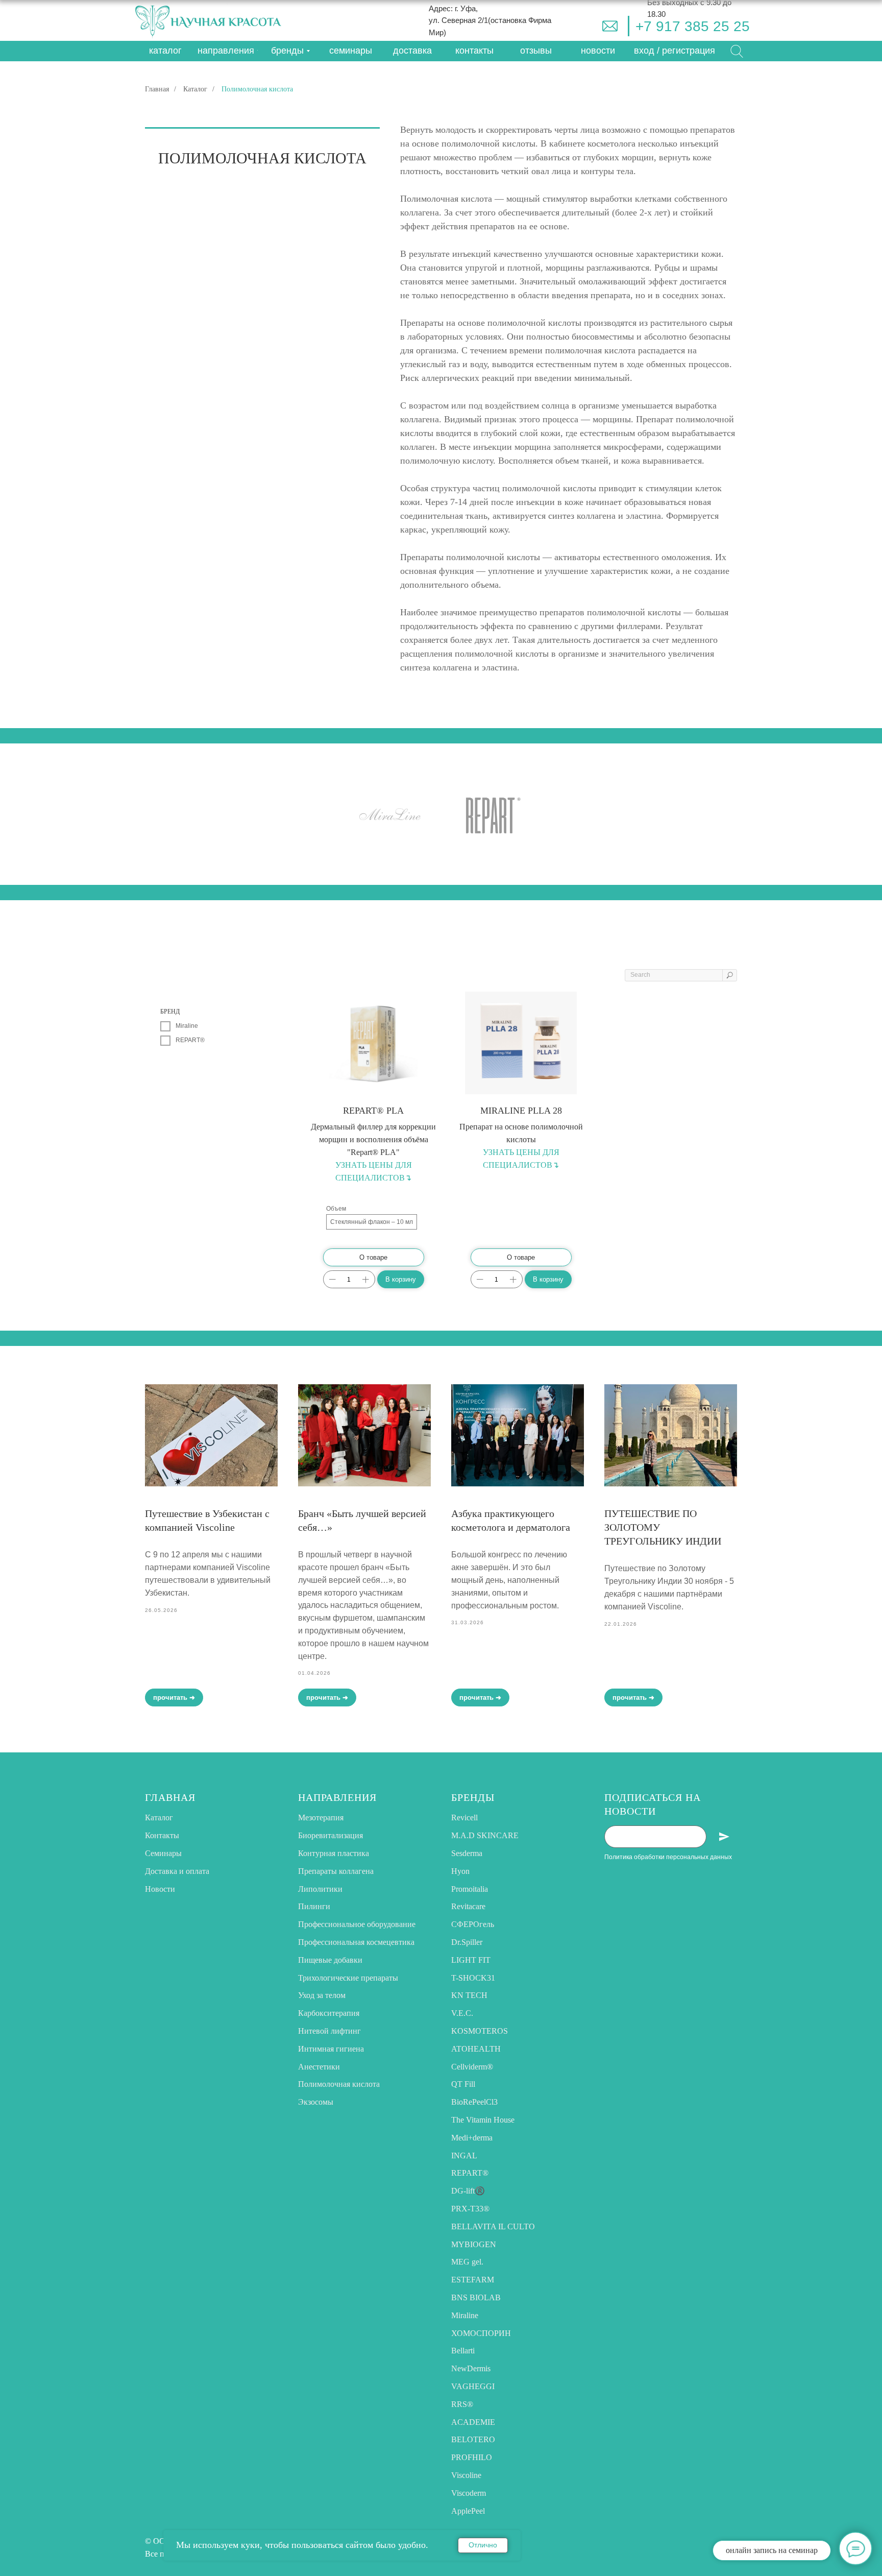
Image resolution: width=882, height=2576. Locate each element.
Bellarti (463, 2351)
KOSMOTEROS (480, 2031)
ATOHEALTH (476, 2049)
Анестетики (319, 2067)
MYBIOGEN (474, 2244)
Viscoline (466, 2475)
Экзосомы (316, 2102)
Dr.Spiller (467, 1942)
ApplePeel (468, 2511)
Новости (160, 1889)
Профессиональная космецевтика (356, 1942)
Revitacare (468, 1906)
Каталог (195, 89)
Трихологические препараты (348, 1978)
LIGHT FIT (471, 1960)
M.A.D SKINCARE (485, 1835)
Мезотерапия (321, 1817)
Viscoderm (469, 2493)
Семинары (163, 1853)
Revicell (464, 1817)
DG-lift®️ (468, 2191)
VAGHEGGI (473, 2386)
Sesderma (467, 1853)
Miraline (465, 2315)
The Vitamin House (483, 2120)
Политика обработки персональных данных (668, 1857)
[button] (675, 51)
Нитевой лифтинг (329, 2031)
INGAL (464, 2156)
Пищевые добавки (330, 1960)
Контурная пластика (334, 1853)
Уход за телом (322, 1995)
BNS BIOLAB (476, 2297)
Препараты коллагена (336, 1871)
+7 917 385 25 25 (693, 26)
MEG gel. (467, 2262)
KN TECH (469, 1995)
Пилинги (314, 1906)
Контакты (162, 1835)
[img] (610, 26)
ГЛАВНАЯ (170, 1797)
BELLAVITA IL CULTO (493, 2226)
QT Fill (463, 2084)
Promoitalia (470, 1889)
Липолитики (320, 1889)
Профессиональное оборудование (357, 1924)
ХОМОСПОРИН (481, 2333)
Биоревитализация (330, 1835)
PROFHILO (472, 2457)
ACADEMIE (473, 2422)
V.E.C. (462, 2013)
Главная (157, 89)
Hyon (460, 1871)
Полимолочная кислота (339, 2084)
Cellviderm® (472, 2067)
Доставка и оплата (177, 1871)
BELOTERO (473, 2439)
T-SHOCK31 (473, 1978)
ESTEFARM (473, 2280)
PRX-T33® (470, 2209)
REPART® (470, 2173)
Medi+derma (472, 2138)
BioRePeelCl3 (474, 2102)
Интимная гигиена (331, 2049)
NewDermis (471, 2368)
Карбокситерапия (329, 2013)
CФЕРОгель (473, 1924)
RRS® (462, 2404)
